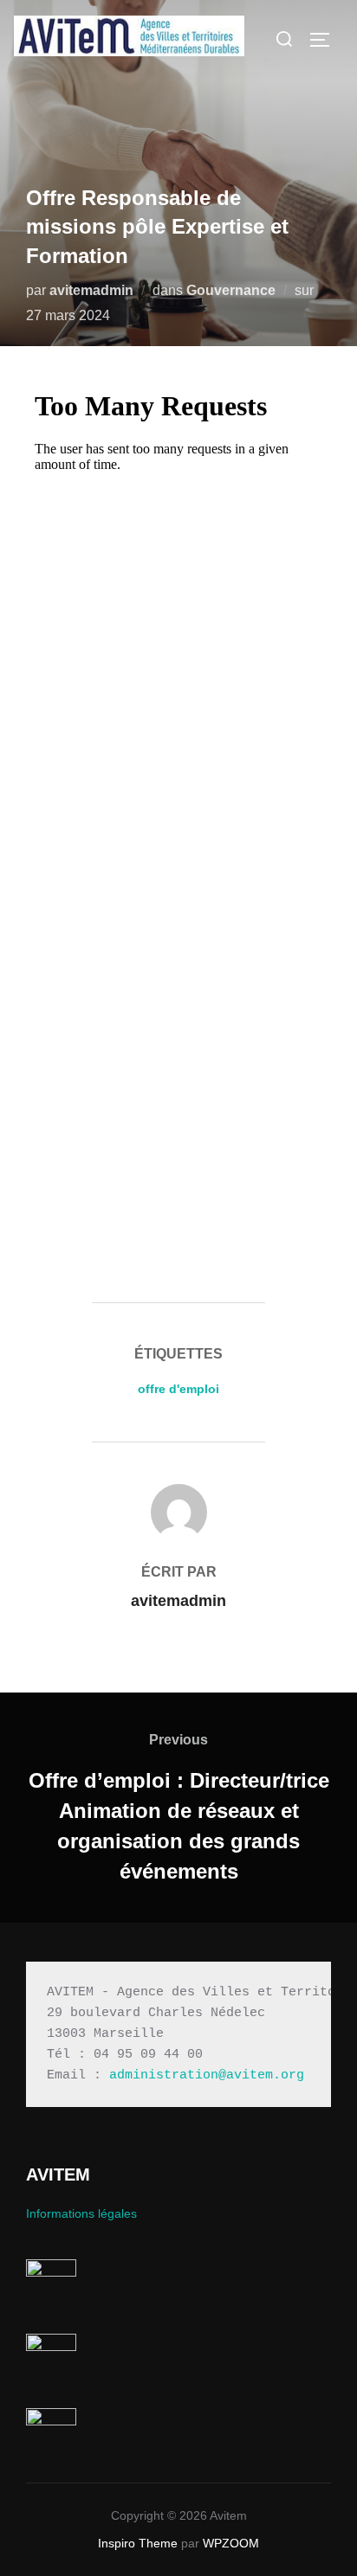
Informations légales (81, 2213)
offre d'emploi (178, 1389)
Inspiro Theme (138, 2543)
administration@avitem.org (207, 2075)
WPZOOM (231, 2543)
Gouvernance (231, 290)
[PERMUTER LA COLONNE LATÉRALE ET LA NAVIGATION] (326, 40)
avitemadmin (91, 290)
